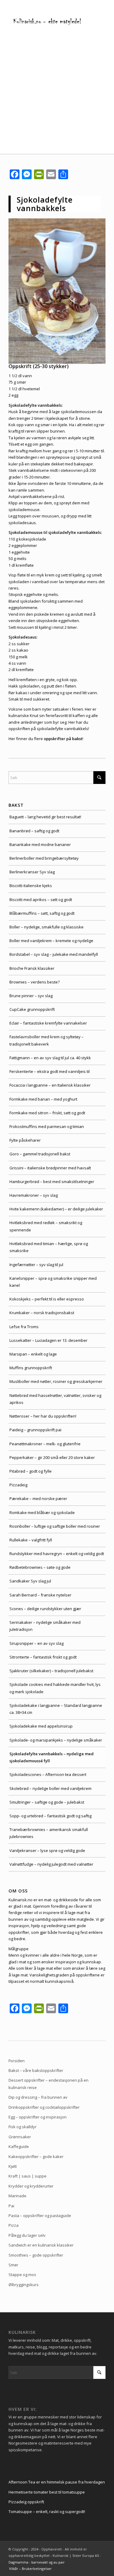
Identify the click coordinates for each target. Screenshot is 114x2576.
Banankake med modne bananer (40, 844)
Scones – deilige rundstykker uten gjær (45, 1609)
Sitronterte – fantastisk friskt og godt (43, 1657)
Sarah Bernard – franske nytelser (40, 1595)
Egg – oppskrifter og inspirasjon (38, 2117)
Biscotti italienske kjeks (31, 886)
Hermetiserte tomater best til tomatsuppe (47, 2492)
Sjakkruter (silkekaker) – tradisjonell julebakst (51, 1671)
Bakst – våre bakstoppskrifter (36, 2070)
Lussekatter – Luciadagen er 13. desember (48, 1340)
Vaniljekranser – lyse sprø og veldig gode (47, 1850)
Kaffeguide (19, 2146)
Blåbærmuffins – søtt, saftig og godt (42, 913)
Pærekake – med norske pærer (38, 1499)
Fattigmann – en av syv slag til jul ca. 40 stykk (50, 1058)
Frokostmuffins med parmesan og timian (47, 1126)
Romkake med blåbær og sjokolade (42, 1513)
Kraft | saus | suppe (28, 2176)
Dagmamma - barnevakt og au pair (37, 2562)
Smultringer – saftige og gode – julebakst (47, 1802)
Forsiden (17, 2061)
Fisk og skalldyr (22, 2127)
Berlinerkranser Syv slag (32, 872)
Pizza (14, 2225)
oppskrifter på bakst (63, 739)
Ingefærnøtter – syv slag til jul (36, 1265)
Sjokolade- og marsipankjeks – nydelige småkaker (56, 1740)
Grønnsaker (20, 2137)
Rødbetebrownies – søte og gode (40, 1567)
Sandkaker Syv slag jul (30, 1581)
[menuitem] (29, 2569)
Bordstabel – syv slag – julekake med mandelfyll (54, 954)
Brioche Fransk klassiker (32, 968)
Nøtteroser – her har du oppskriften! (43, 1416)
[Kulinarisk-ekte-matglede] (47, 21)
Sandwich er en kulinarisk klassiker (41, 2245)
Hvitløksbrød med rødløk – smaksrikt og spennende (46, 1226)
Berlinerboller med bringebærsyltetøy (44, 858)
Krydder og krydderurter (31, 2186)
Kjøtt (13, 2166)
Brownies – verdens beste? (35, 982)
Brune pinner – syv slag (31, 996)
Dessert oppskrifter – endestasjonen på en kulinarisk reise (48, 2084)
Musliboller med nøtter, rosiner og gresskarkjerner (56, 1381)
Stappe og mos (22, 2275)
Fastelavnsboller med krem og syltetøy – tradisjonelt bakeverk (47, 1040)
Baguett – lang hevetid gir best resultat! (45, 817)
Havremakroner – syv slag (34, 1195)
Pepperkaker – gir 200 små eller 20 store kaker (52, 1457)
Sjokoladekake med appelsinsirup (41, 1726)
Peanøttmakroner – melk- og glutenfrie (45, 1444)
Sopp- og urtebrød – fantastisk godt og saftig (50, 1816)
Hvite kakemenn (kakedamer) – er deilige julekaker (56, 1209)
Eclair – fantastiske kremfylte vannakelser (48, 1023)
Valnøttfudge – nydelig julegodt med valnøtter (51, 1864)
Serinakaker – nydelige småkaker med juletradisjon (45, 1626)
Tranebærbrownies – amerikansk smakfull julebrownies (49, 1833)
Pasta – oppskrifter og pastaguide (40, 2216)
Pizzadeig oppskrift (26, 2502)
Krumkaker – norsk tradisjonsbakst (42, 1313)
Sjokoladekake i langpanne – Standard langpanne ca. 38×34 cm (56, 1709)
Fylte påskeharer (25, 1140)
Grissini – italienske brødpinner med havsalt (50, 1168)
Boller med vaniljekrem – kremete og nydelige (51, 941)
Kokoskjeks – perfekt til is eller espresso (47, 1299)
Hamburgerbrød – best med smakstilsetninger (52, 1182)
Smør (13, 2265)
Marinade (17, 2196)
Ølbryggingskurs (24, 2285)
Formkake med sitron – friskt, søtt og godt (47, 1113)
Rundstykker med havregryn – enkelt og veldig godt (57, 1554)
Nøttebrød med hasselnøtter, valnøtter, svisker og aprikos (55, 1399)
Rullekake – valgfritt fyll (31, 1540)
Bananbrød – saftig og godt (34, 831)
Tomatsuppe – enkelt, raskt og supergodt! (47, 2512)
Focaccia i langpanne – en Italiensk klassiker (50, 1085)
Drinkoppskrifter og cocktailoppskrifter (44, 2107)
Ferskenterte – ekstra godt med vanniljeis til (50, 1071)
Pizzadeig (18, 1485)
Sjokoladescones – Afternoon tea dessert (48, 1774)
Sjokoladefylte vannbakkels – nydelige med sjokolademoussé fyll (52, 1757)
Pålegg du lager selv (27, 2235)
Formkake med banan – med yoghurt (43, 1099)
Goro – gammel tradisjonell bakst (40, 1154)
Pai (11, 2206)
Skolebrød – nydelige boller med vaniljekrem (50, 1788)
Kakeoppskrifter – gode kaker (36, 2157)
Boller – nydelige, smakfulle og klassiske (47, 927)
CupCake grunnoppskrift (32, 1009)
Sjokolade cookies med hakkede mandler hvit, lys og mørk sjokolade (55, 1688)
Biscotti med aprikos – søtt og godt (41, 900)
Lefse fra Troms (24, 1327)
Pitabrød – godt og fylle (31, 1471)
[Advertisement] (57, 94)
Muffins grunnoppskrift (31, 1368)
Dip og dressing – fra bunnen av (38, 2097)
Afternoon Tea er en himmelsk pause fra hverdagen (57, 2482)
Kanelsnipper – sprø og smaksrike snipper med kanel (53, 1282)
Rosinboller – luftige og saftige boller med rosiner (55, 1526)
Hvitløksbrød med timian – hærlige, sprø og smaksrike (49, 1247)
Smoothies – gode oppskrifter (36, 2255)
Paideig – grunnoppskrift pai (35, 1430)
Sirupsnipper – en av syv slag (36, 1643)
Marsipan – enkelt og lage (33, 1354)
